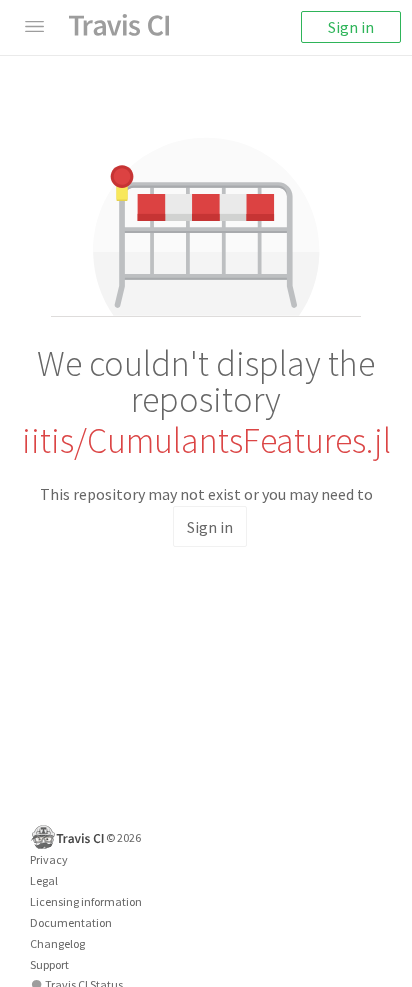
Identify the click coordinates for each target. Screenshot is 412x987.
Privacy (49, 859)
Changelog (57, 943)
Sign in (351, 27)
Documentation (71, 922)
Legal (44, 880)
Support (49, 964)
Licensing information (86, 901)
